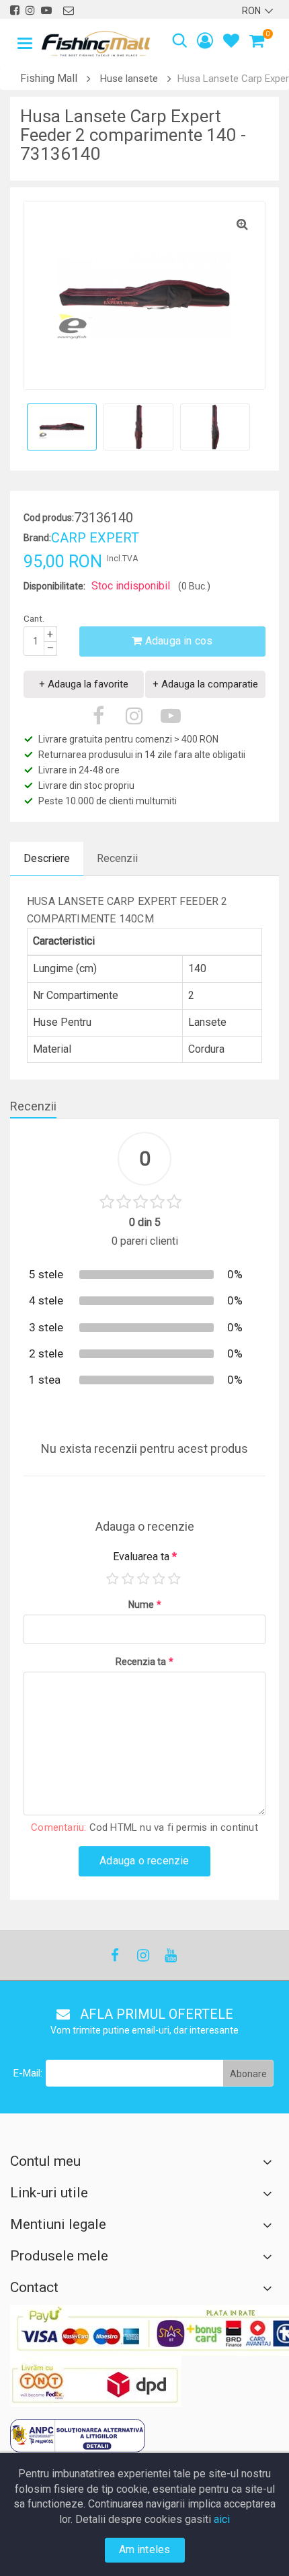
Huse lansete (129, 79)
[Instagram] (142, 1955)
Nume (145, 1605)
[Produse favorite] (231, 43)
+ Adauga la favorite (84, 684)
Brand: (37, 538)
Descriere (47, 858)
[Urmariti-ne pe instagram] (30, 10)
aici (222, 2519)
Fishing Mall (49, 78)
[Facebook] (115, 1955)
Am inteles (145, 2549)
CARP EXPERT (95, 538)
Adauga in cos (178, 641)
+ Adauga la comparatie (205, 684)
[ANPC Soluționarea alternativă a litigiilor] (78, 2436)
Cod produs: (49, 518)
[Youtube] (170, 1955)
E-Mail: (28, 2073)
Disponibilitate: (54, 586)
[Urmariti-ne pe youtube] (46, 10)
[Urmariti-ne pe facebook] (15, 10)
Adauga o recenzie (144, 1861)
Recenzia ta (144, 1662)
